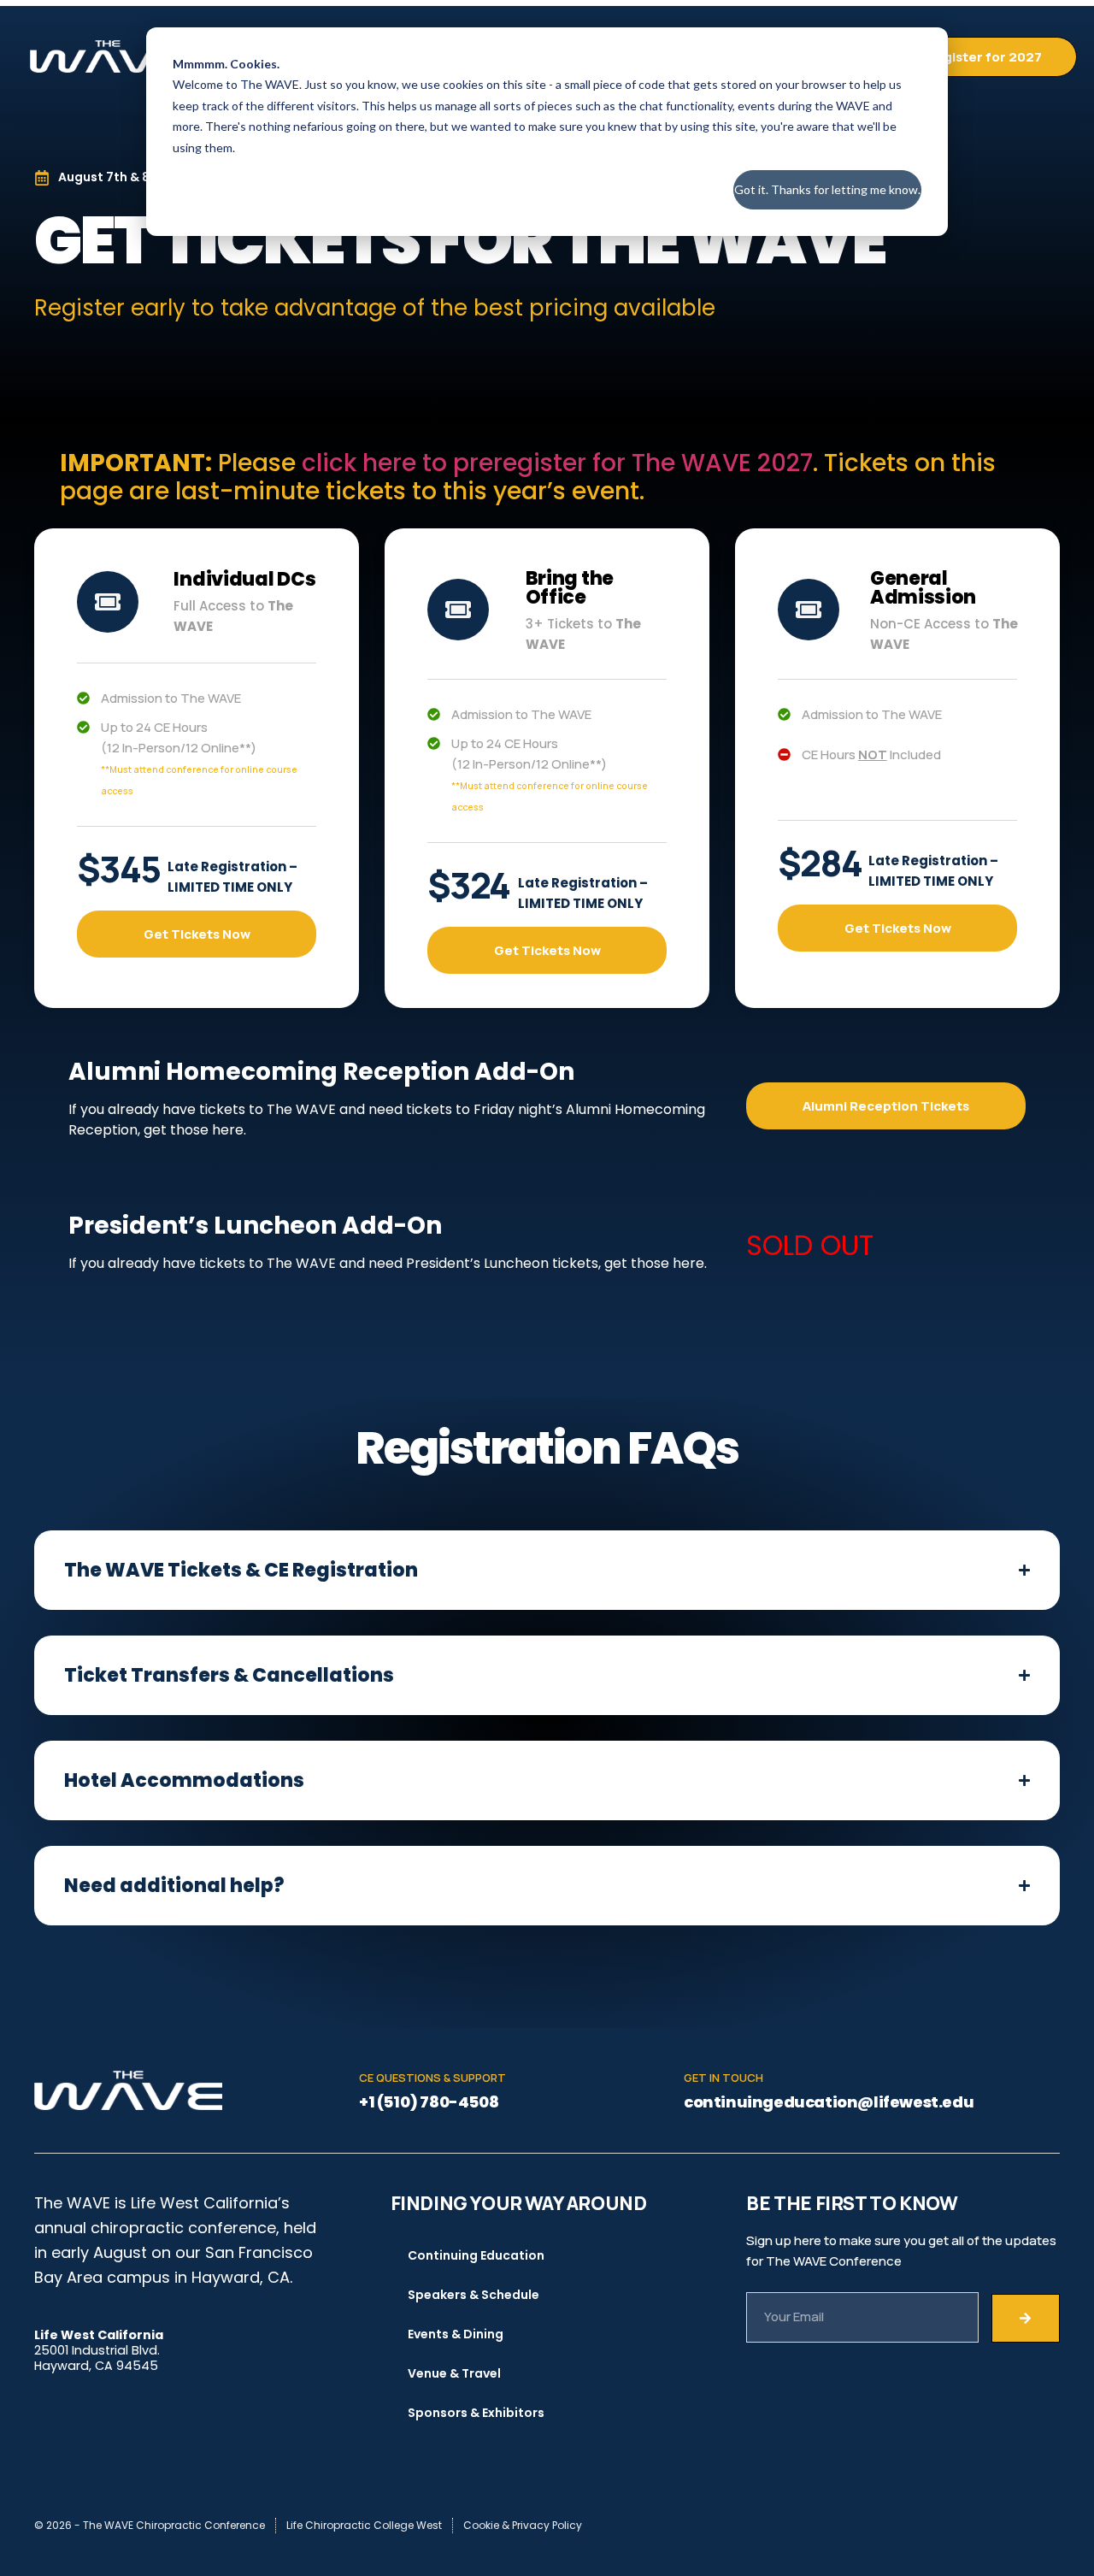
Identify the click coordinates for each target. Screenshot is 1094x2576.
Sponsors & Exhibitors (476, 2413)
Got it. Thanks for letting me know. (827, 189)
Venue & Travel (454, 2373)
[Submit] (1026, 2318)
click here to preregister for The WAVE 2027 (557, 463)
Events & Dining (456, 2334)
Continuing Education (476, 2255)
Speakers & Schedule (473, 2295)
